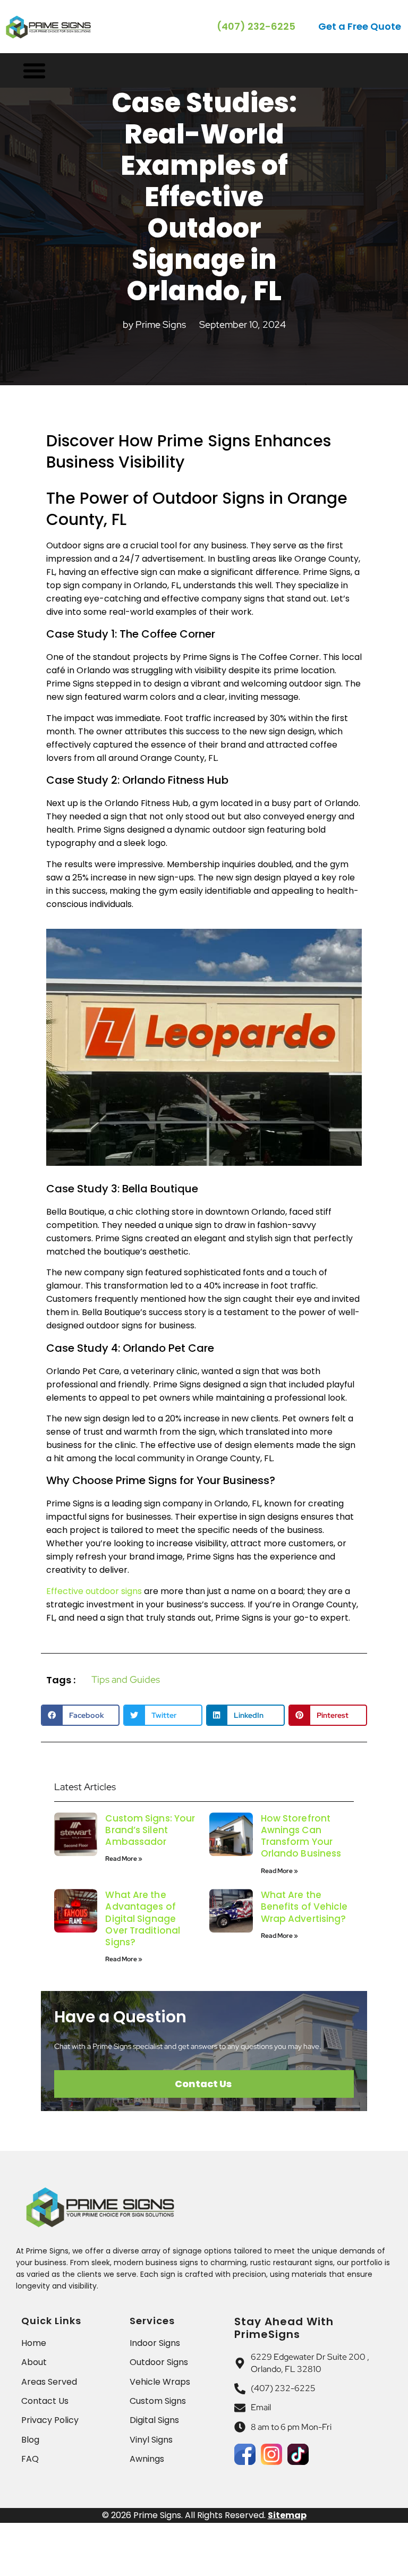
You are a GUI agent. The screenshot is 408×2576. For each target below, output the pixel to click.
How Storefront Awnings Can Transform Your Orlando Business (301, 1836)
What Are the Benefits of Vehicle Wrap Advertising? (304, 1906)
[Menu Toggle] (34, 70)
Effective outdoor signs (94, 1591)
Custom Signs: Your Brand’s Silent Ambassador (150, 1830)
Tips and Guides (126, 1679)
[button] (360, 27)
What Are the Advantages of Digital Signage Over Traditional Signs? (143, 1918)
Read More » (124, 1859)
